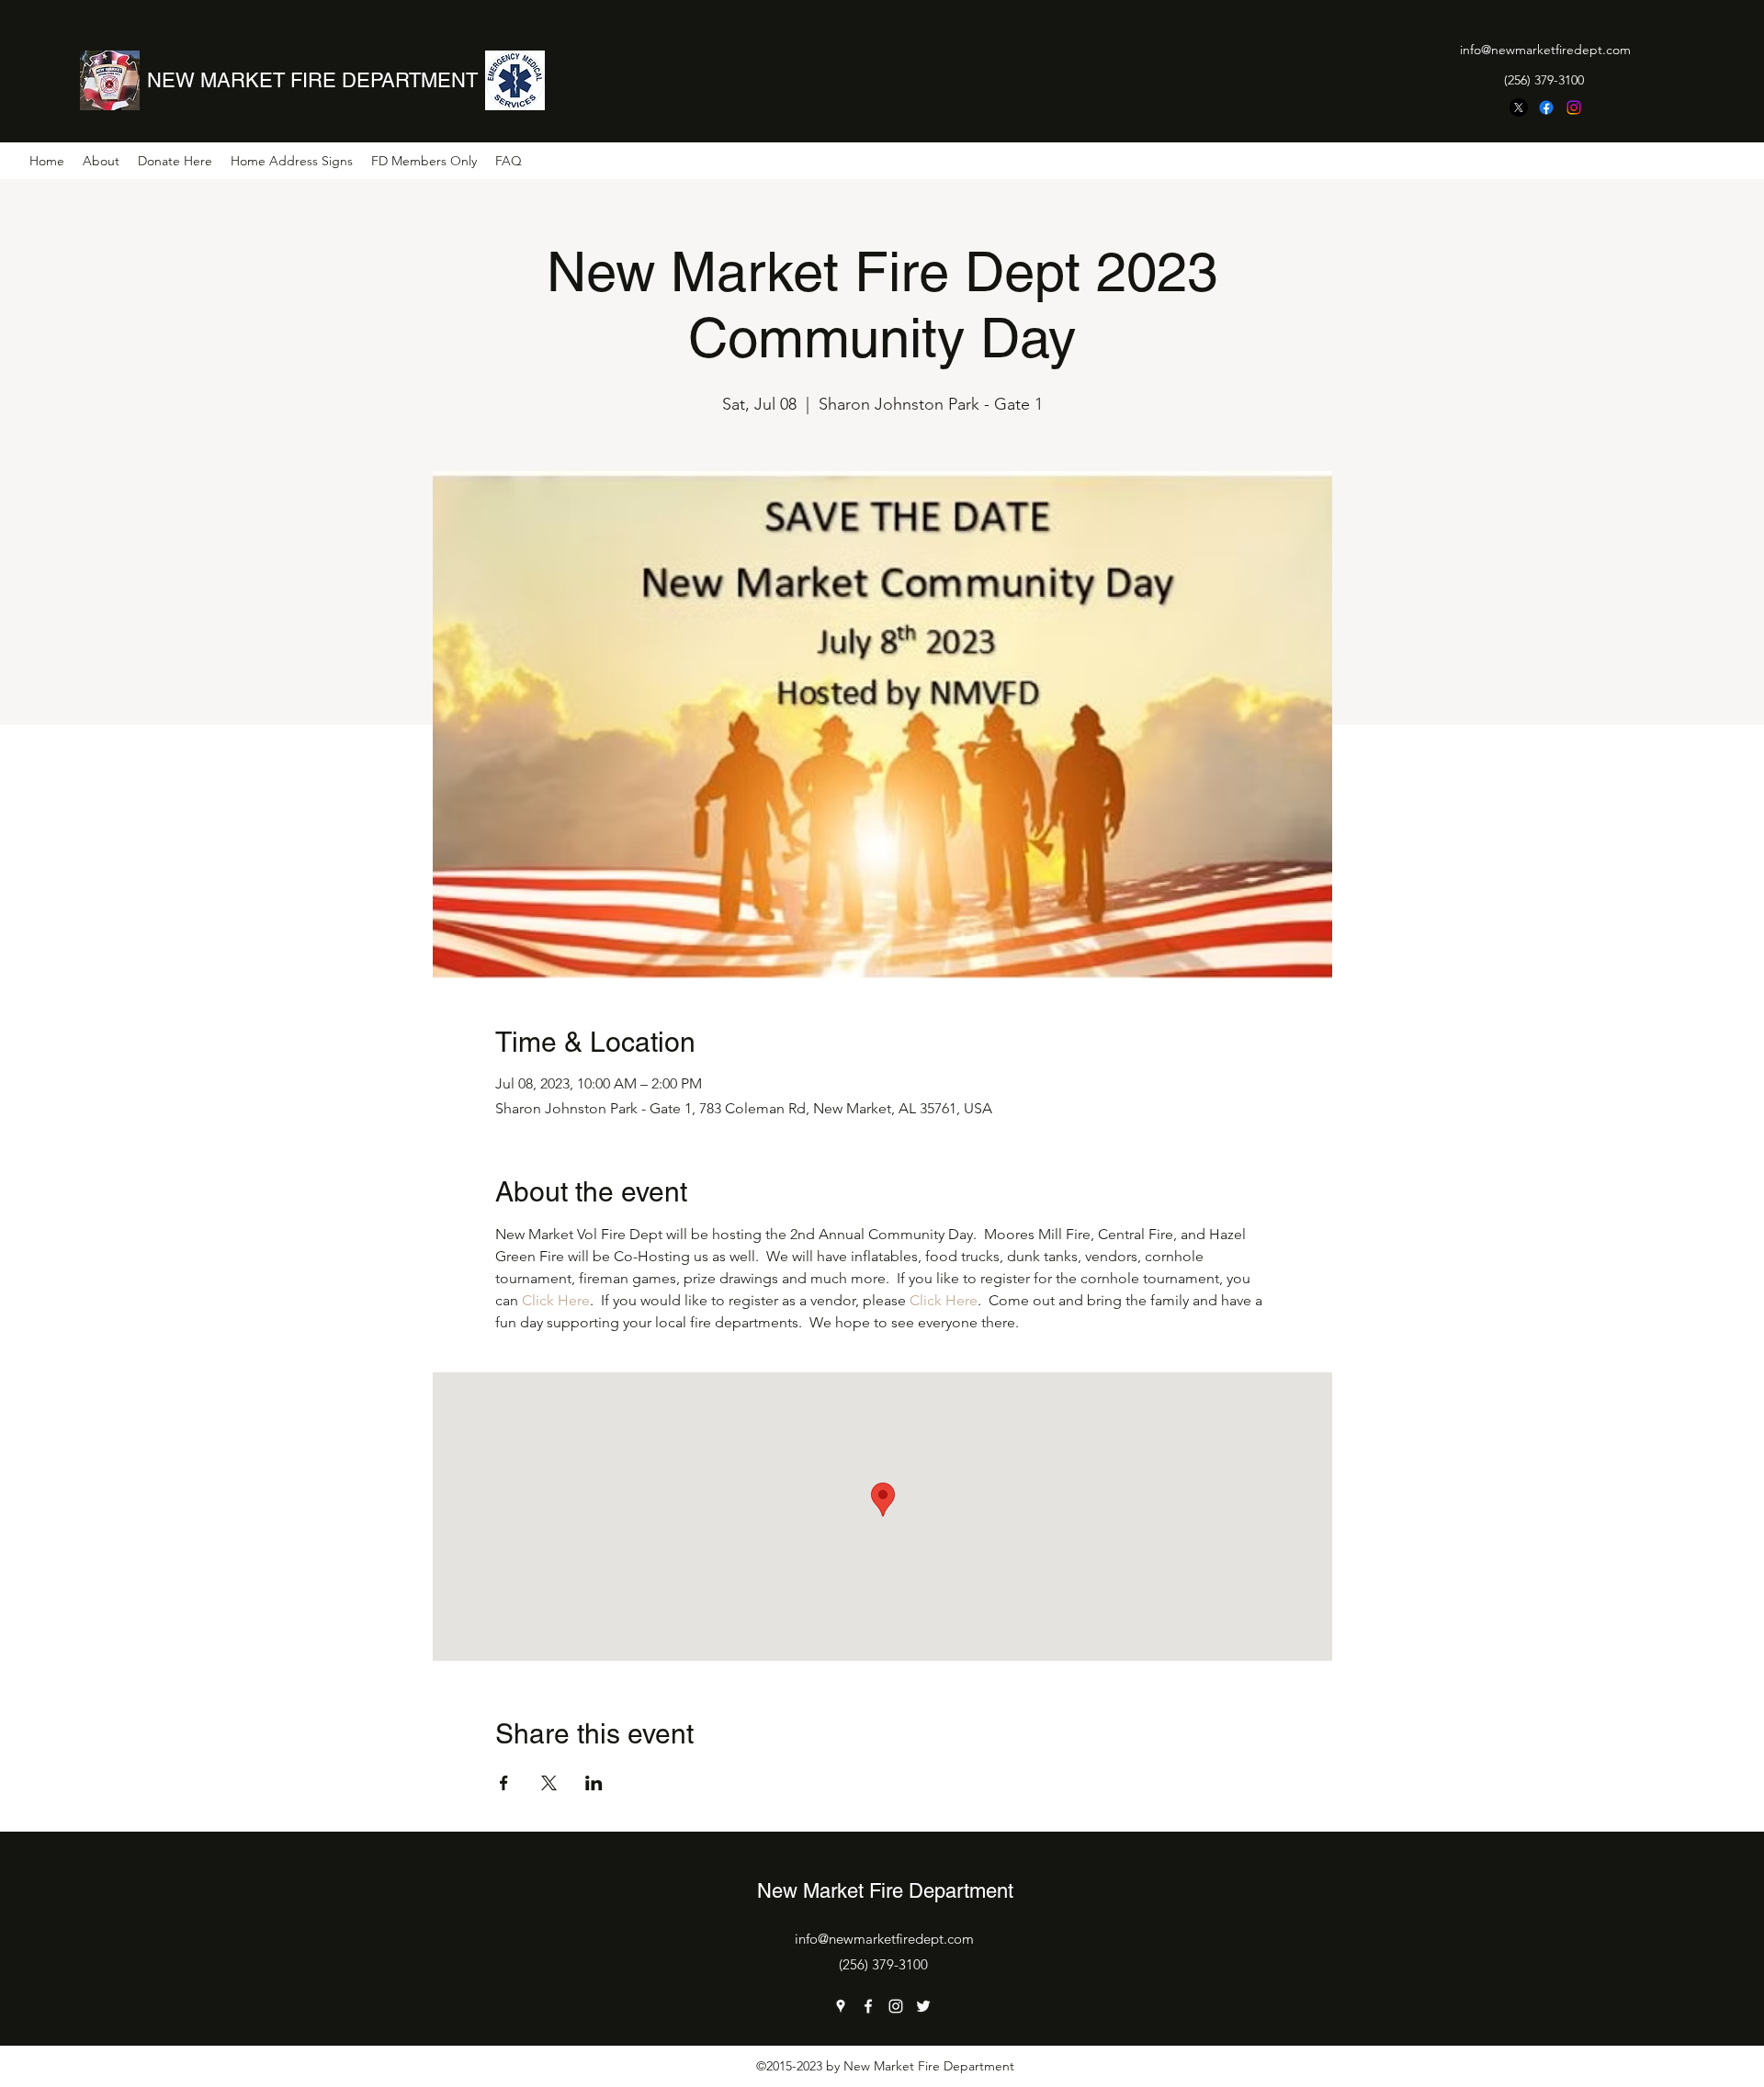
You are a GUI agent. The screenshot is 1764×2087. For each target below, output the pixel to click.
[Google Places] (841, 2006)
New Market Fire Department (885, 1891)
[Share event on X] (549, 1783)
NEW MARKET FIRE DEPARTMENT (312, 80)
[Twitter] (923, 2006)
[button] (101, 161)
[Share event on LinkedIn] (594, 1783)
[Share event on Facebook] (504, 1783)
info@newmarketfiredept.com (1545, 50)
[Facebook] (1546, 107)
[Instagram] (1574, 107)
